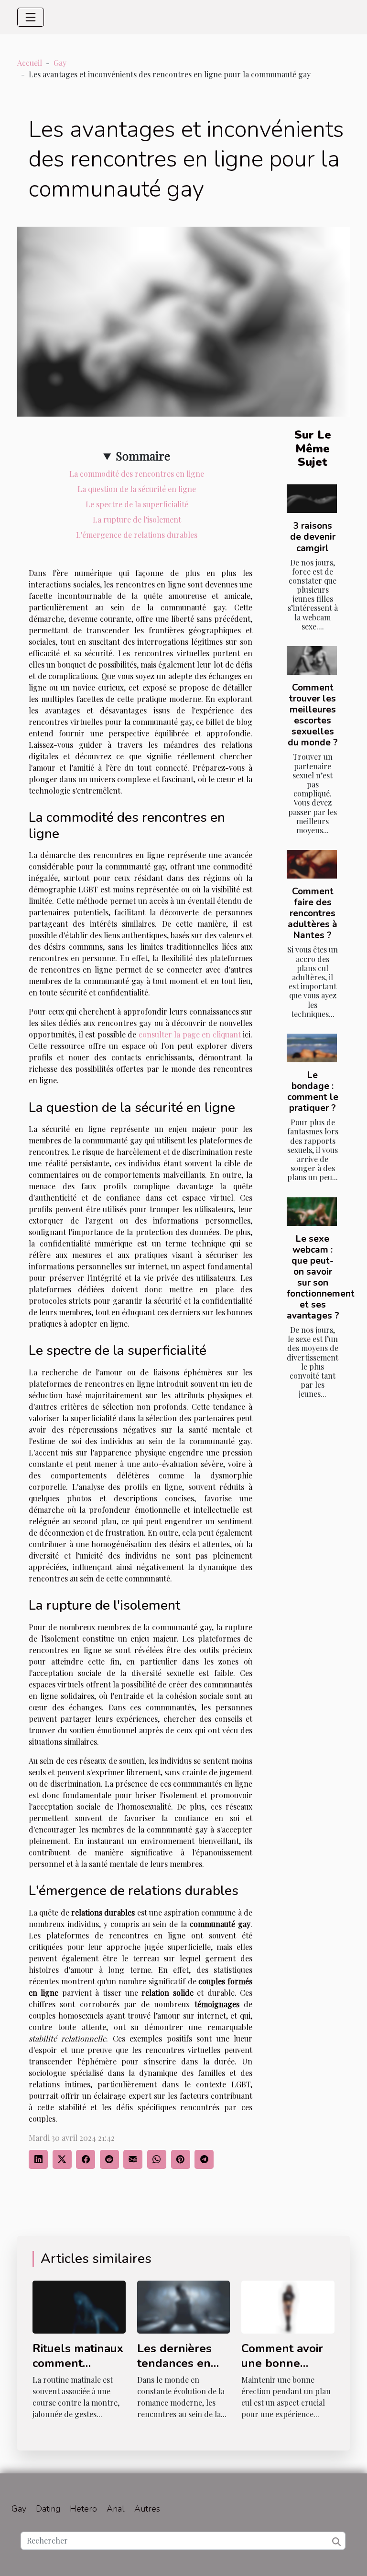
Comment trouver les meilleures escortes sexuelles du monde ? (313, 715)
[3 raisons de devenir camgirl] (312, 499)
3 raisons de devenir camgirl (313, 537)
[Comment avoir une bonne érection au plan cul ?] (288, 2306)
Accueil (30, 63)
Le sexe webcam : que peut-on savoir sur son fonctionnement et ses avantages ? (321, 1277)
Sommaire (143, 456)
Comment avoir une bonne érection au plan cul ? (286, 2370)
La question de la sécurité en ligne (137, 489)
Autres (147, 2509)
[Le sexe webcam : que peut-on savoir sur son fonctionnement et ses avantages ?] (312, 1212)
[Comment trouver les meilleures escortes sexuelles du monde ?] (312, 660)
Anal (116, 2509)
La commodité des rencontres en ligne (137, 474)
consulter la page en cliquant (190, 1034)
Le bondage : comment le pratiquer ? (313, 1092)
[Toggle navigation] (31, 17)
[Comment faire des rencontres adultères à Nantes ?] (312, 864)
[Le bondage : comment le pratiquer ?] (312, 1048)
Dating (48, 2509)
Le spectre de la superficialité (137, 504)
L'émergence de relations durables (137, 535)
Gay (60, 63)
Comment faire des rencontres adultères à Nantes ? (313, 913)
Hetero (83, 2509)
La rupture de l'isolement (137, 519)
